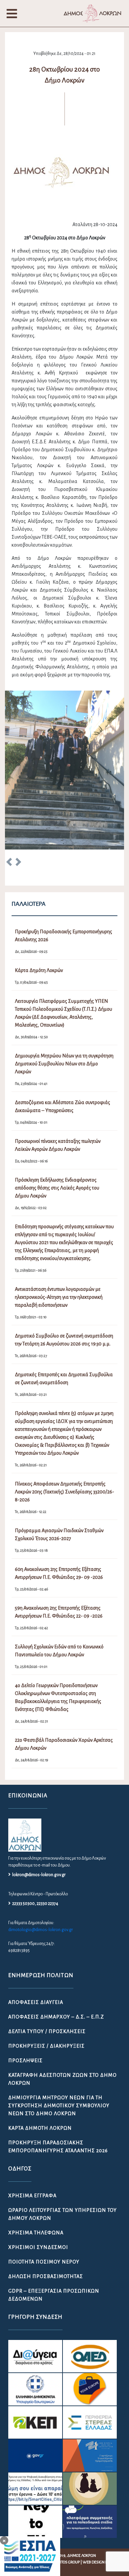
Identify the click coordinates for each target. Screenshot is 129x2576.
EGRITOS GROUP (66, 2493)
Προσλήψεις (25, 1991)
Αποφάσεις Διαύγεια (36, 1933)
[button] (9, 794)
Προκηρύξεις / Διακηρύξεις (46, 1976)
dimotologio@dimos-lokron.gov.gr (41, 1860)
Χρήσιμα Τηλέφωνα (36, 2163)
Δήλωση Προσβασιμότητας (46, 2207)
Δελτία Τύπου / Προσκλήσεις (47, 1962)
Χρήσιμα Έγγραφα (32, 2126)
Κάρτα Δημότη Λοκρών (40, 2059)
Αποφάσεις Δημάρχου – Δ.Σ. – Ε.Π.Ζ (56, 1947)
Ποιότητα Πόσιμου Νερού (44, 2192)
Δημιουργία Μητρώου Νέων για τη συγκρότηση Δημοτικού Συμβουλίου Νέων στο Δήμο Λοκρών (59, 2036)
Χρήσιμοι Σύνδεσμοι (38, 2178)
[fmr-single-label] (35, 2287)
